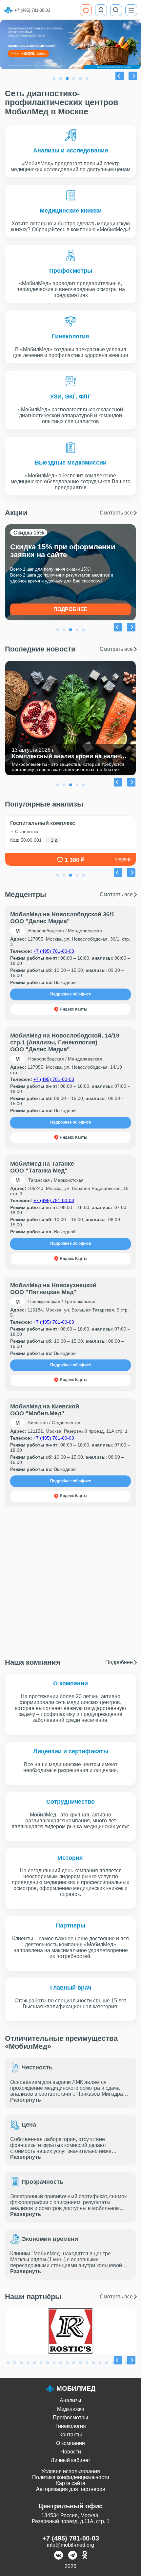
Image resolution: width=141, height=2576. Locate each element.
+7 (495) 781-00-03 (32, 10)
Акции (69, 513)
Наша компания (69, 1662)
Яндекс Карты (73, 1009)
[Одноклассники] (85, 2556)
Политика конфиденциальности (71, 2477)
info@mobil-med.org (70, 2545)
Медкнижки (71, 2409)
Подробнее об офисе (71, 994)
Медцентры (69, 895)
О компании (70, 2443)
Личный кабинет (70, 2460)
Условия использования (71, 2471)
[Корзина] (86, 10)
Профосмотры (70, 2417)
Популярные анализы (44, 804)
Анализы (70, 2400)
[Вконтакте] (59, 2556)
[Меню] (131, 10)
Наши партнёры (69, 2297)
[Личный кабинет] (101, 10)
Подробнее (70, 609)
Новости (71, 2452)
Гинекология (71, 2426)
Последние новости (69, 649)
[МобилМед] (8, 10)
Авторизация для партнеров (71, 2489)
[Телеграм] (73, 2556)
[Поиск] (116, 10)
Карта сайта (71, 2483)
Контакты (71, 2435)
